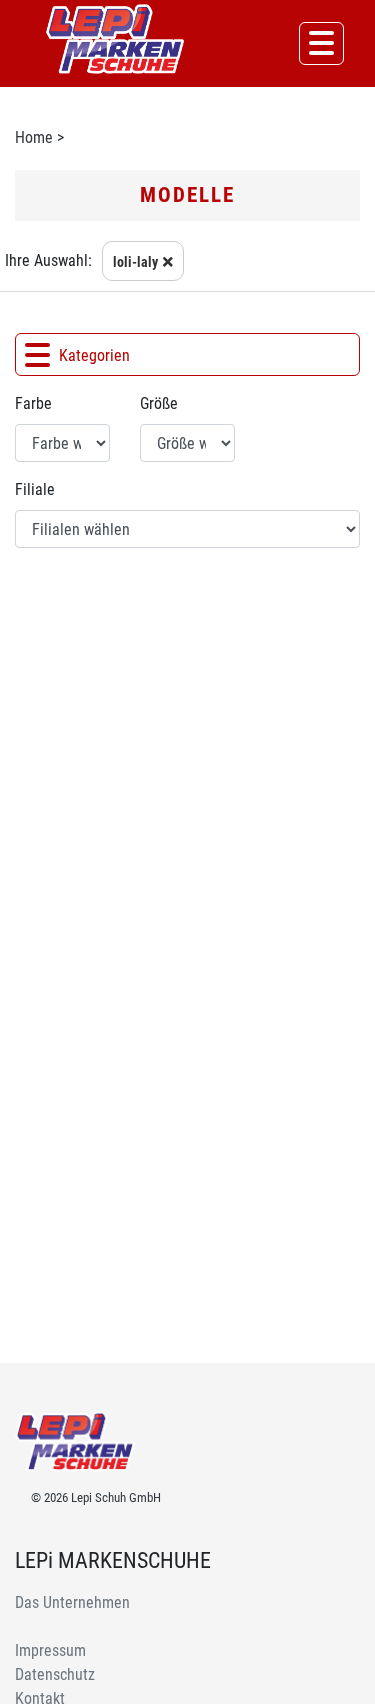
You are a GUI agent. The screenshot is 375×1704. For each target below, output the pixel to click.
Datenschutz (55, 1674)
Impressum (50, 1650)
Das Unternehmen (72, 1602)
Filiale (35, 489)
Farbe (33, 403)
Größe (159, 403)
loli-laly (135, 262)
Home (34, 137)
